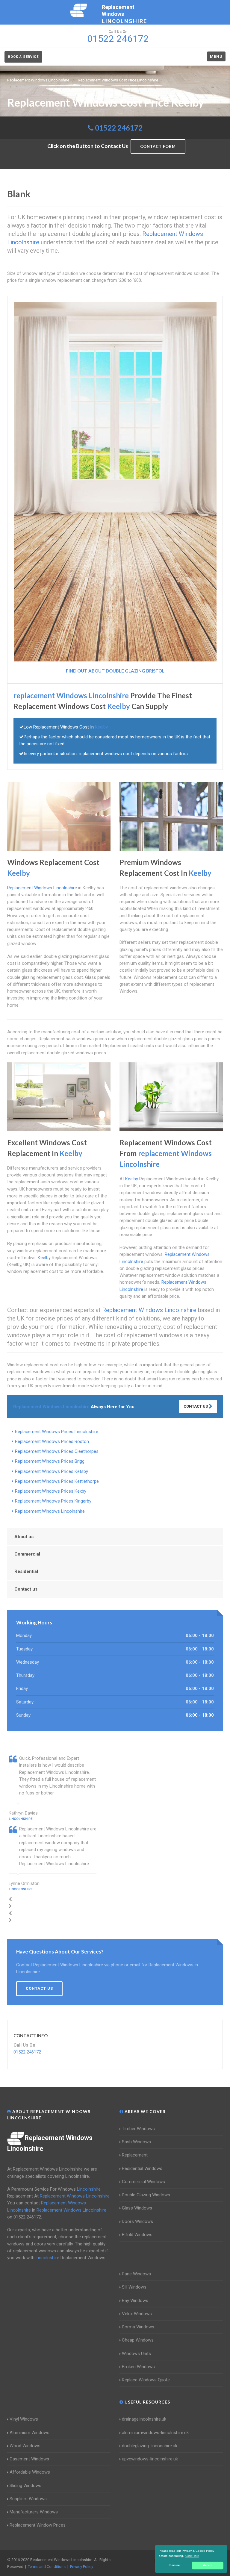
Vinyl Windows (24, 2419)
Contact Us (196, 1406)
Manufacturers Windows (34, 2512)
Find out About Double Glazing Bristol (115, 671)
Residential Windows (142, 2168)
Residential (26, 1571)
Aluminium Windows (29, 2433)
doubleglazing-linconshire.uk (150, 2446)
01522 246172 (119, 128)
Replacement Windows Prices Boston (52, 1441)
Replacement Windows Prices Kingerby (53, 1501)
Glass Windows (137, 2208)
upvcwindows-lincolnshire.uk (150, 2459)
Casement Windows (29, 2459)
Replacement (135, 2155)
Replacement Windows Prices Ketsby (52, 1471)
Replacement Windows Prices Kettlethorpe (57, 1481)
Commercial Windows (143, 2182)
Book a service (23, 57)
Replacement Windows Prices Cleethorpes (57, 1451)
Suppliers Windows (28, 2499)
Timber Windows (138, 2129)
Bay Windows (135, 2301)
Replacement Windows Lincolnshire (50, 1511)
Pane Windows (136, 2274)
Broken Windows (138, 2367)
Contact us (26, 1589)
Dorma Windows (138, 2327)
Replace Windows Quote (146, 2380)
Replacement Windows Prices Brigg (50, 1461)
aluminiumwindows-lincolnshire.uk (155, 2433)
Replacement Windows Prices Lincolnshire (57, 1432)
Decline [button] (175, 2565)
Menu (216, 56)
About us (24, 1537)
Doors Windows (137, 2221)
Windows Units (136, 2354)
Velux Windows (137, 2314)
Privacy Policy (82, 2567)
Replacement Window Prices (38, 2525)
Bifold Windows (137, 2235)
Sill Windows (134, 2287)
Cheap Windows (138, 2340)
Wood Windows (25, 2446)
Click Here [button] (192, 2556)
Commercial (27, 1554)
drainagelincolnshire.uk (144, 2419)
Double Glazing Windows (146, 2195)
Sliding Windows (25, 2486)
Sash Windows (136, 2142)
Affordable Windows (30, 2472)
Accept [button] (208, 2565)
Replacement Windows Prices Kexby (51, 1491)
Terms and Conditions (47, 2567)
